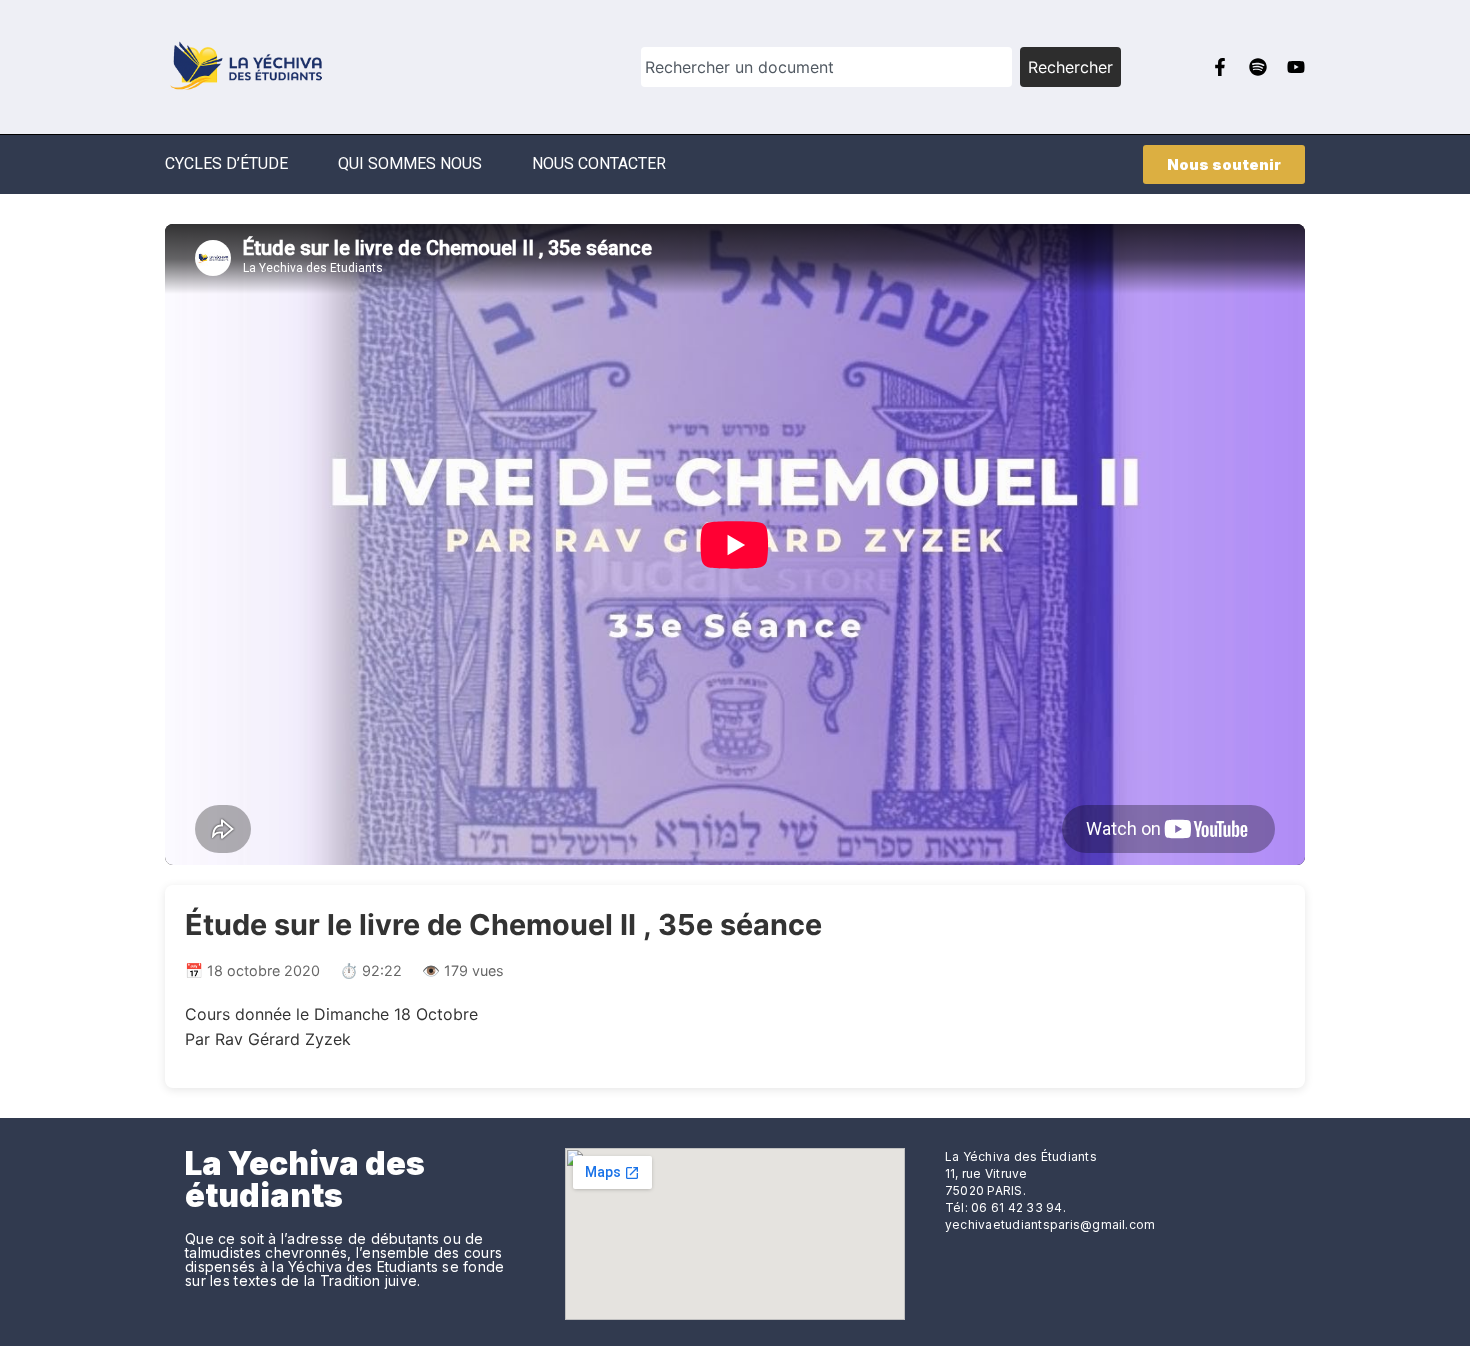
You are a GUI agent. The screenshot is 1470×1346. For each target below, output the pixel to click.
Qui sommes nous (410, 163)
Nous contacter (599, 163)
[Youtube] (1296, 67)
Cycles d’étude (226, 163)
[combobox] (826, 67)
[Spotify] (1258, 67)
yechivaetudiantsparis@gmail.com (1050, 1224)
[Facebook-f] (1220, 67)
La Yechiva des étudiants (305, 1179)
